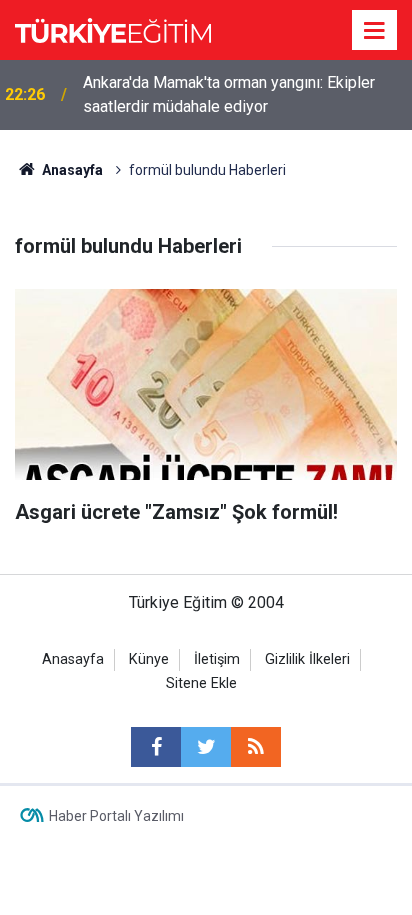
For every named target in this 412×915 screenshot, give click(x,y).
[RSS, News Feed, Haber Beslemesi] (256, 747)
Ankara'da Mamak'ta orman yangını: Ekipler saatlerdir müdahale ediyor (229, 94)
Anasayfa (73, 659)
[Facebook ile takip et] (156, 747)
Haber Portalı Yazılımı (116, 816)
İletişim (217, 659)
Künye (149, 659)
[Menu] (375, 31)
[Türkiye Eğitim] (113, 28)
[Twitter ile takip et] (206, 747)
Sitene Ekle (201, 683)
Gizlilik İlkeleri (307, 659)
